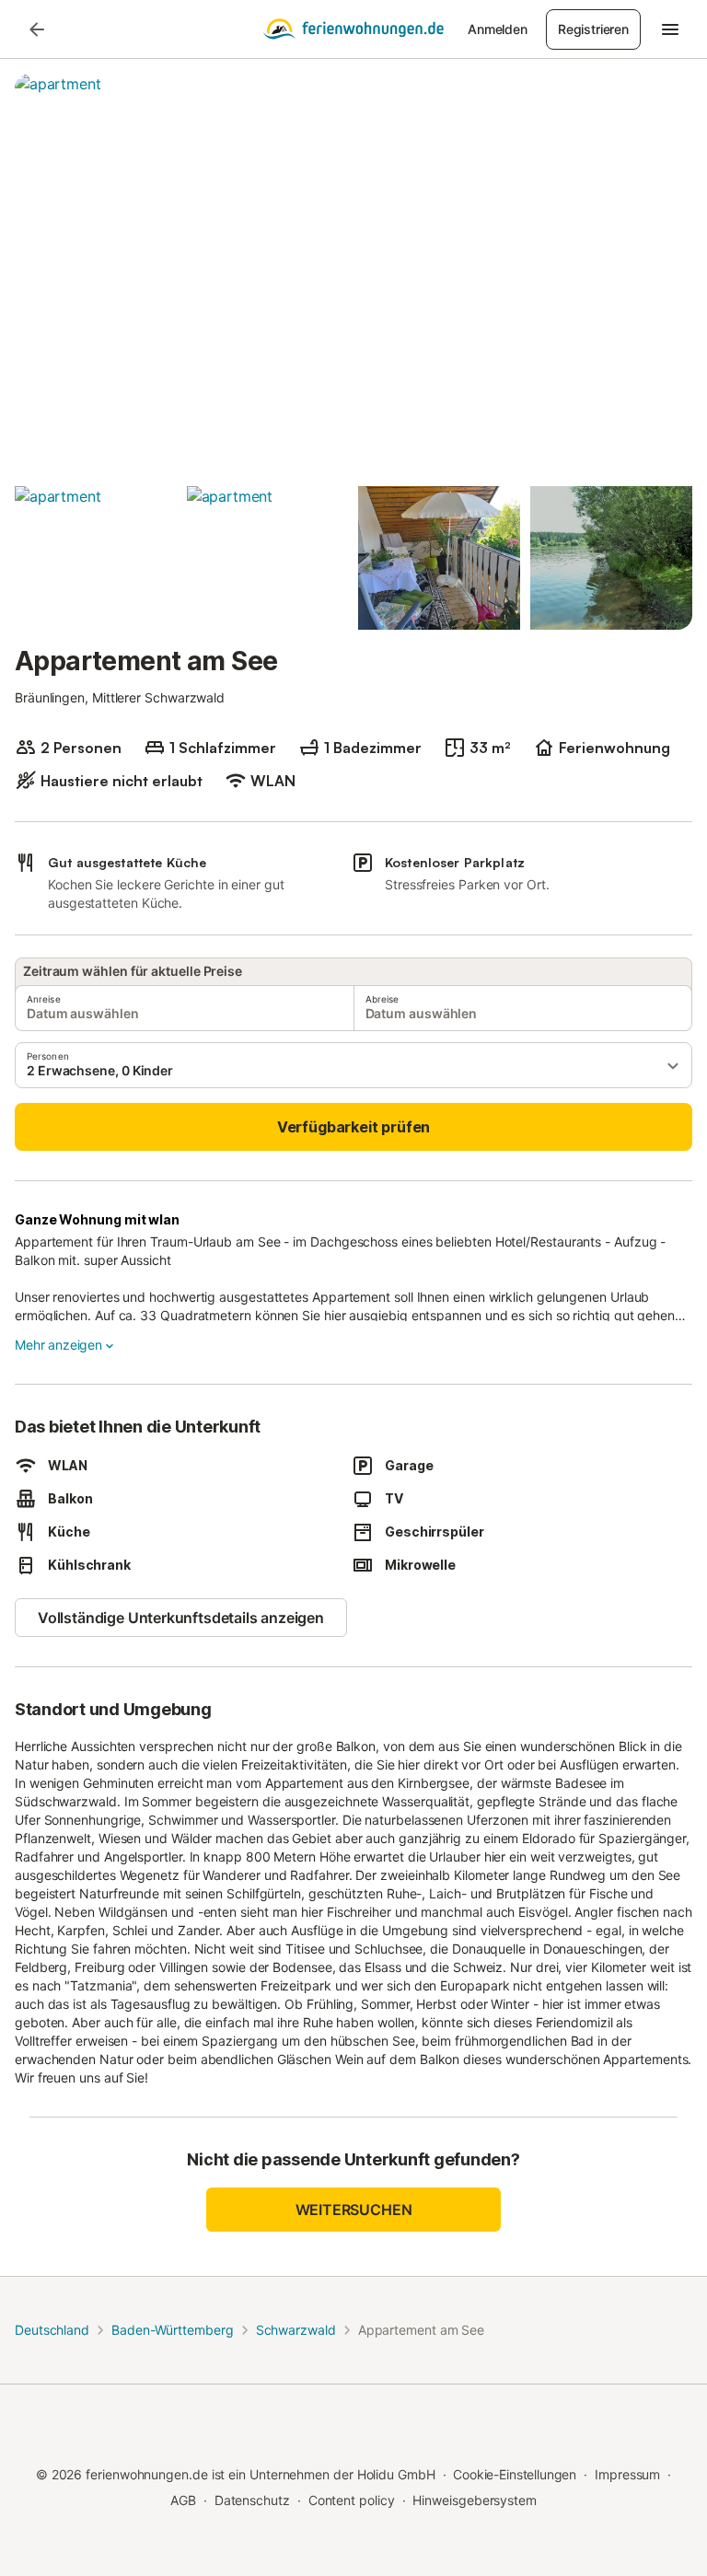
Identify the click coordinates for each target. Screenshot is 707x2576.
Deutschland (52, 2330)
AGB (183, 2500)
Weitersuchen (354, 2210)
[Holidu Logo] (353, 29)
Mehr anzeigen (58, 1345)
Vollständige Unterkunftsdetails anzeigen (181, 1618)
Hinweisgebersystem (475, 2500)
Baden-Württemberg (173, 2330)
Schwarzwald (296, 2330)
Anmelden (498, 29)
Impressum (627, 2474)
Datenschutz (252, 2500)
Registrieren (593, 29)
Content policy (352, 2500)
